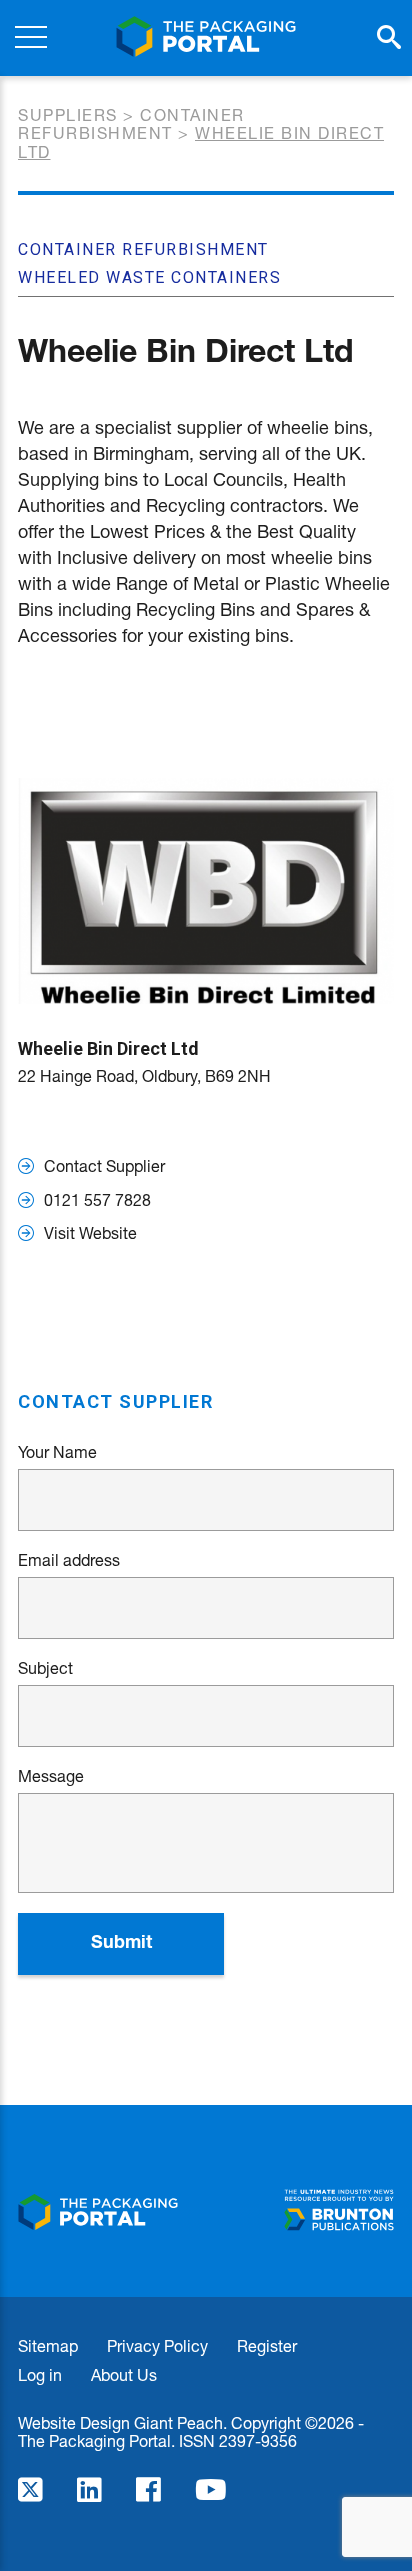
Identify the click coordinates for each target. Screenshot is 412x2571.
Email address (69, 1560)
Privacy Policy (157, 2345)
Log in (40, 2374)
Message (51, 1776)
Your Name (57, 1452)
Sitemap (48, 2345)
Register (267, 2345)
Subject (45, 1668)
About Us (124, 2374)
